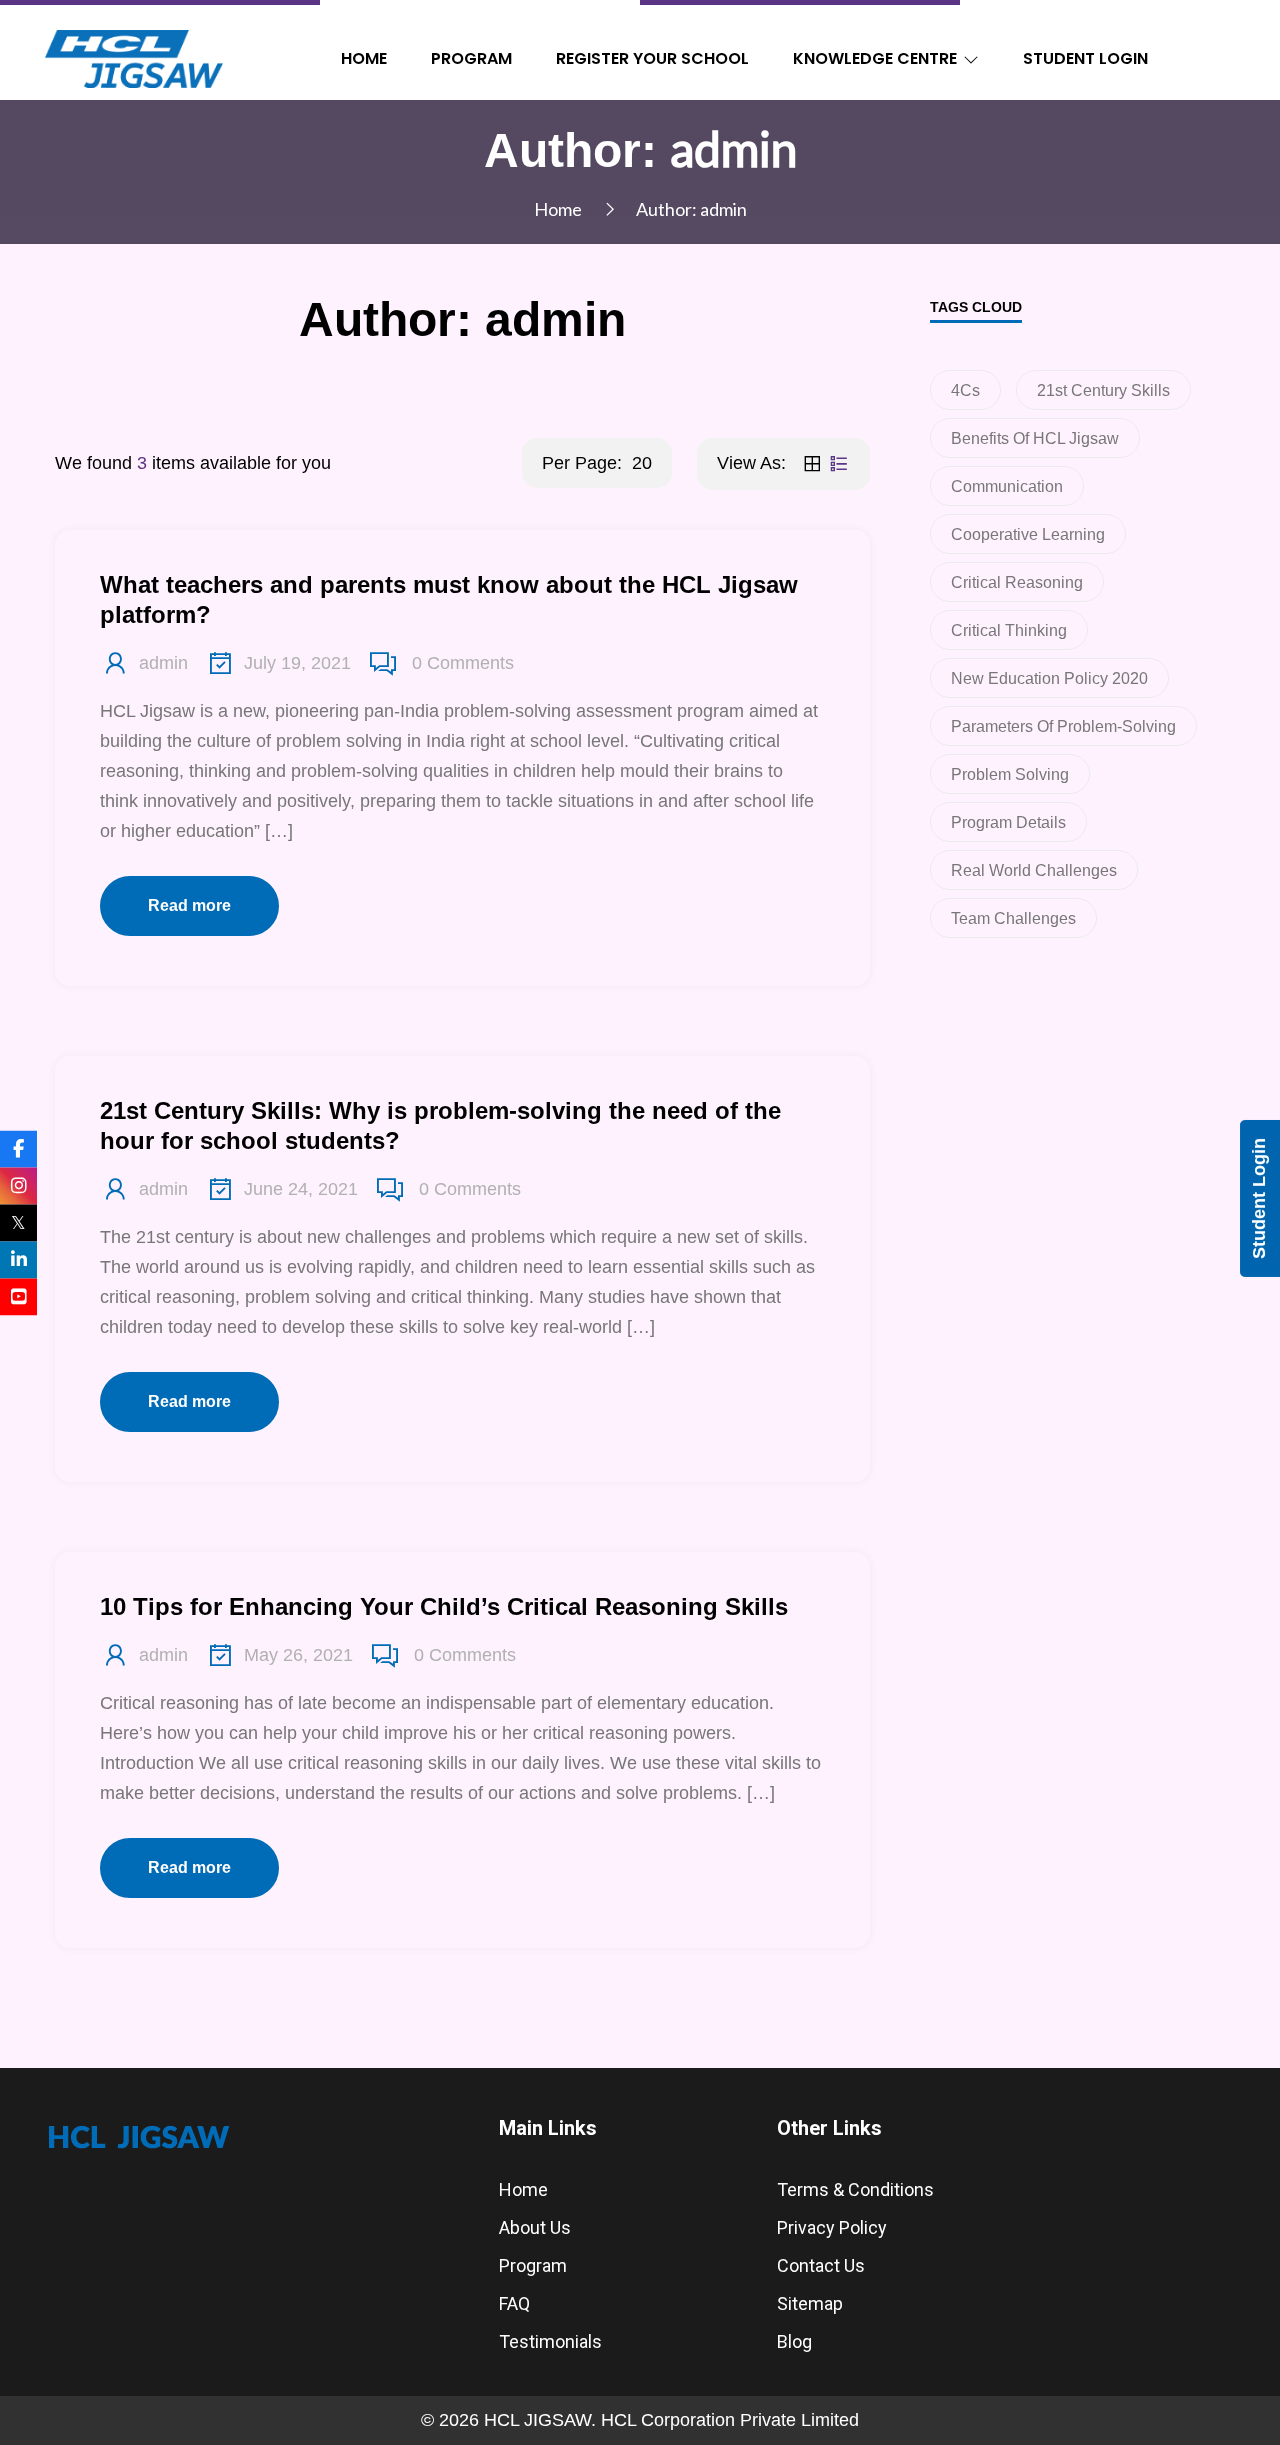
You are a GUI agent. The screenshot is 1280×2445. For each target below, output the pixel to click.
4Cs (965, 390)
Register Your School (652, 58)
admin (163, 663)
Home (364, 58)
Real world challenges (1034, 870)
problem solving (1010, 774)
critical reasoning (1017, 582)
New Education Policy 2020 (1049, 678)
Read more (189, 905)
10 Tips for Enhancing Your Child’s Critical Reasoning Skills (444, 1606)
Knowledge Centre (875, 58)
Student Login (1085, 58)
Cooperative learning (1028, 534)
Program (471, 58)
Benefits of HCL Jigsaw (1035, 438)
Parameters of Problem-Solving (1063, 726)
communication (1007, 486)
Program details (1008, 822)
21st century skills (1103, 390)
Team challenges (1013, 918)
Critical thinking (1009, 630)
